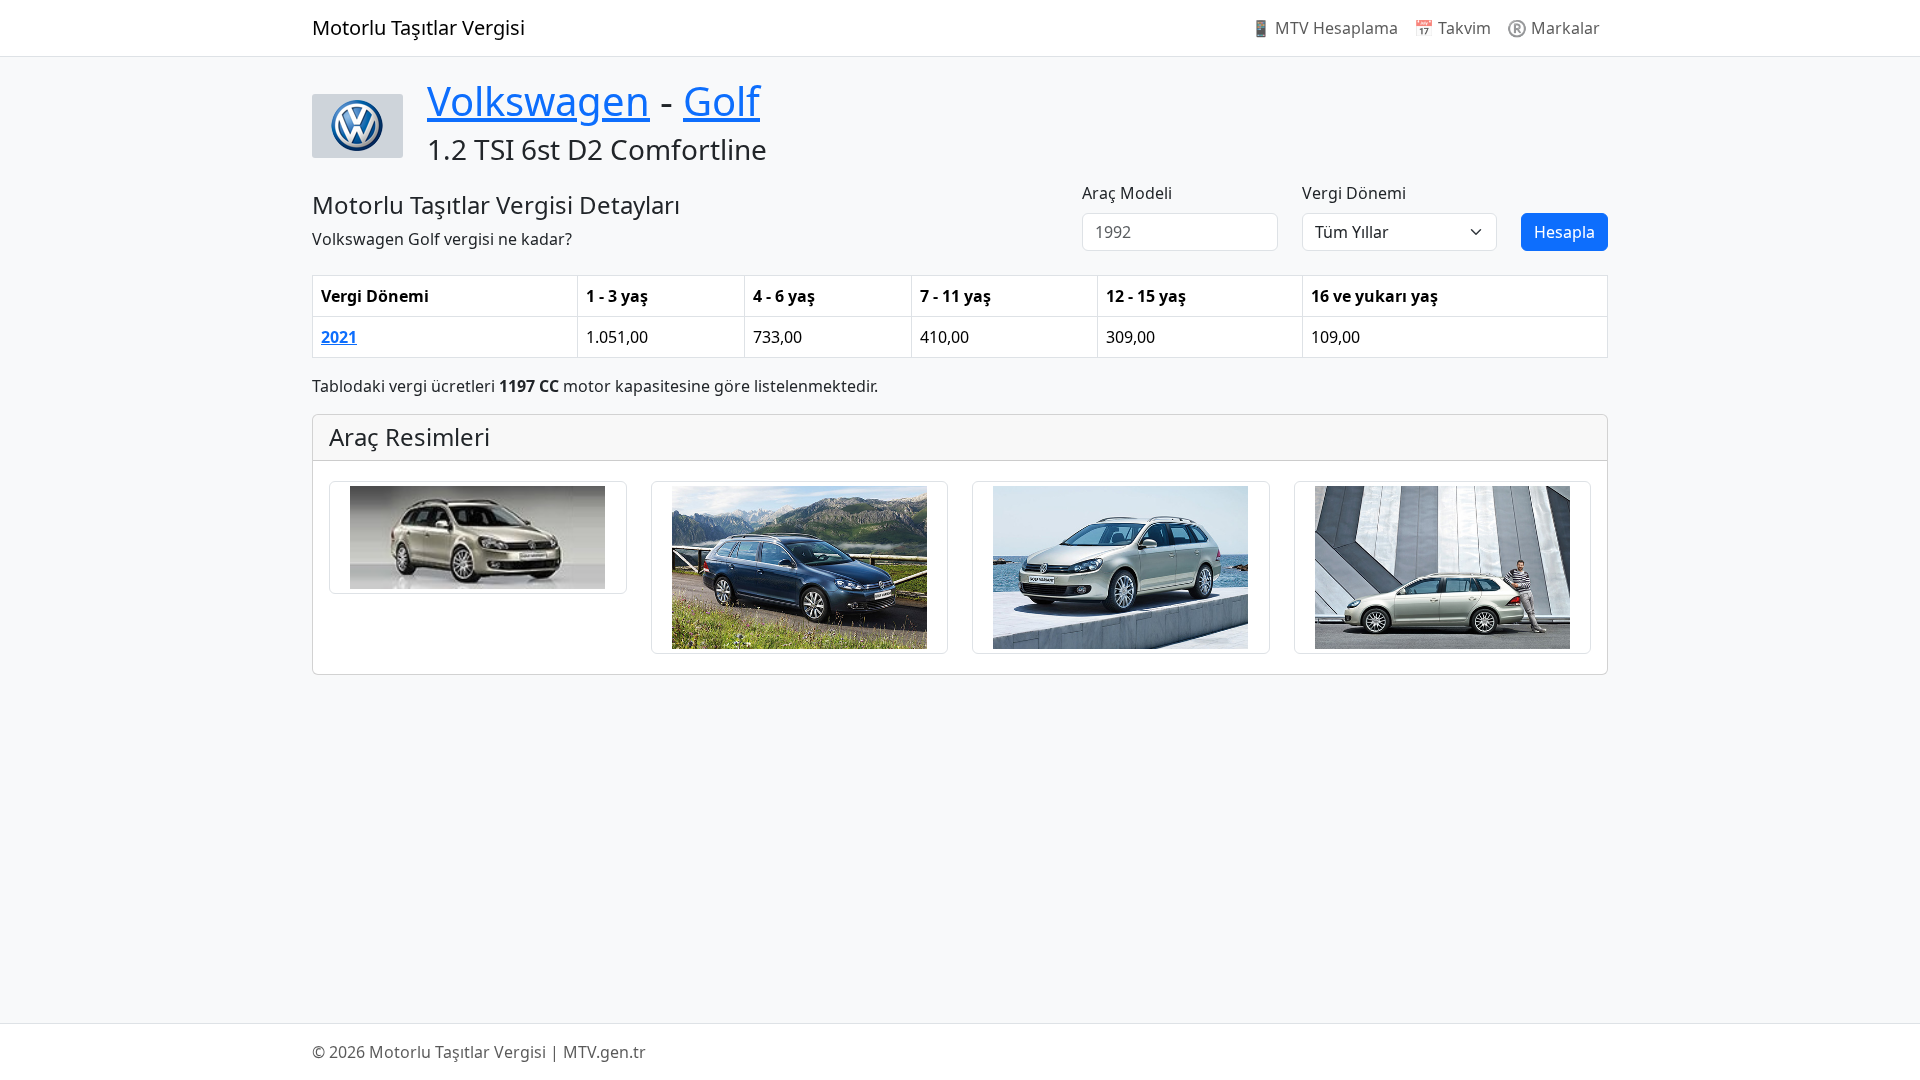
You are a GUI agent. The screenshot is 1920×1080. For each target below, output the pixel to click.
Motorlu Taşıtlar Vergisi (418, 27)
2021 (339, 337)
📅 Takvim (1452, 28)
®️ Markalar (1553, 28)
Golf (721, 100)
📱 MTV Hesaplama (1324, 28)
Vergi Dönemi (1354, 193)
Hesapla (1564, 232)
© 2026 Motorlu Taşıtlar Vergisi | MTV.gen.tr (479, 1052)
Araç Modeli (1127, 193)
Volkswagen (538, 100)
